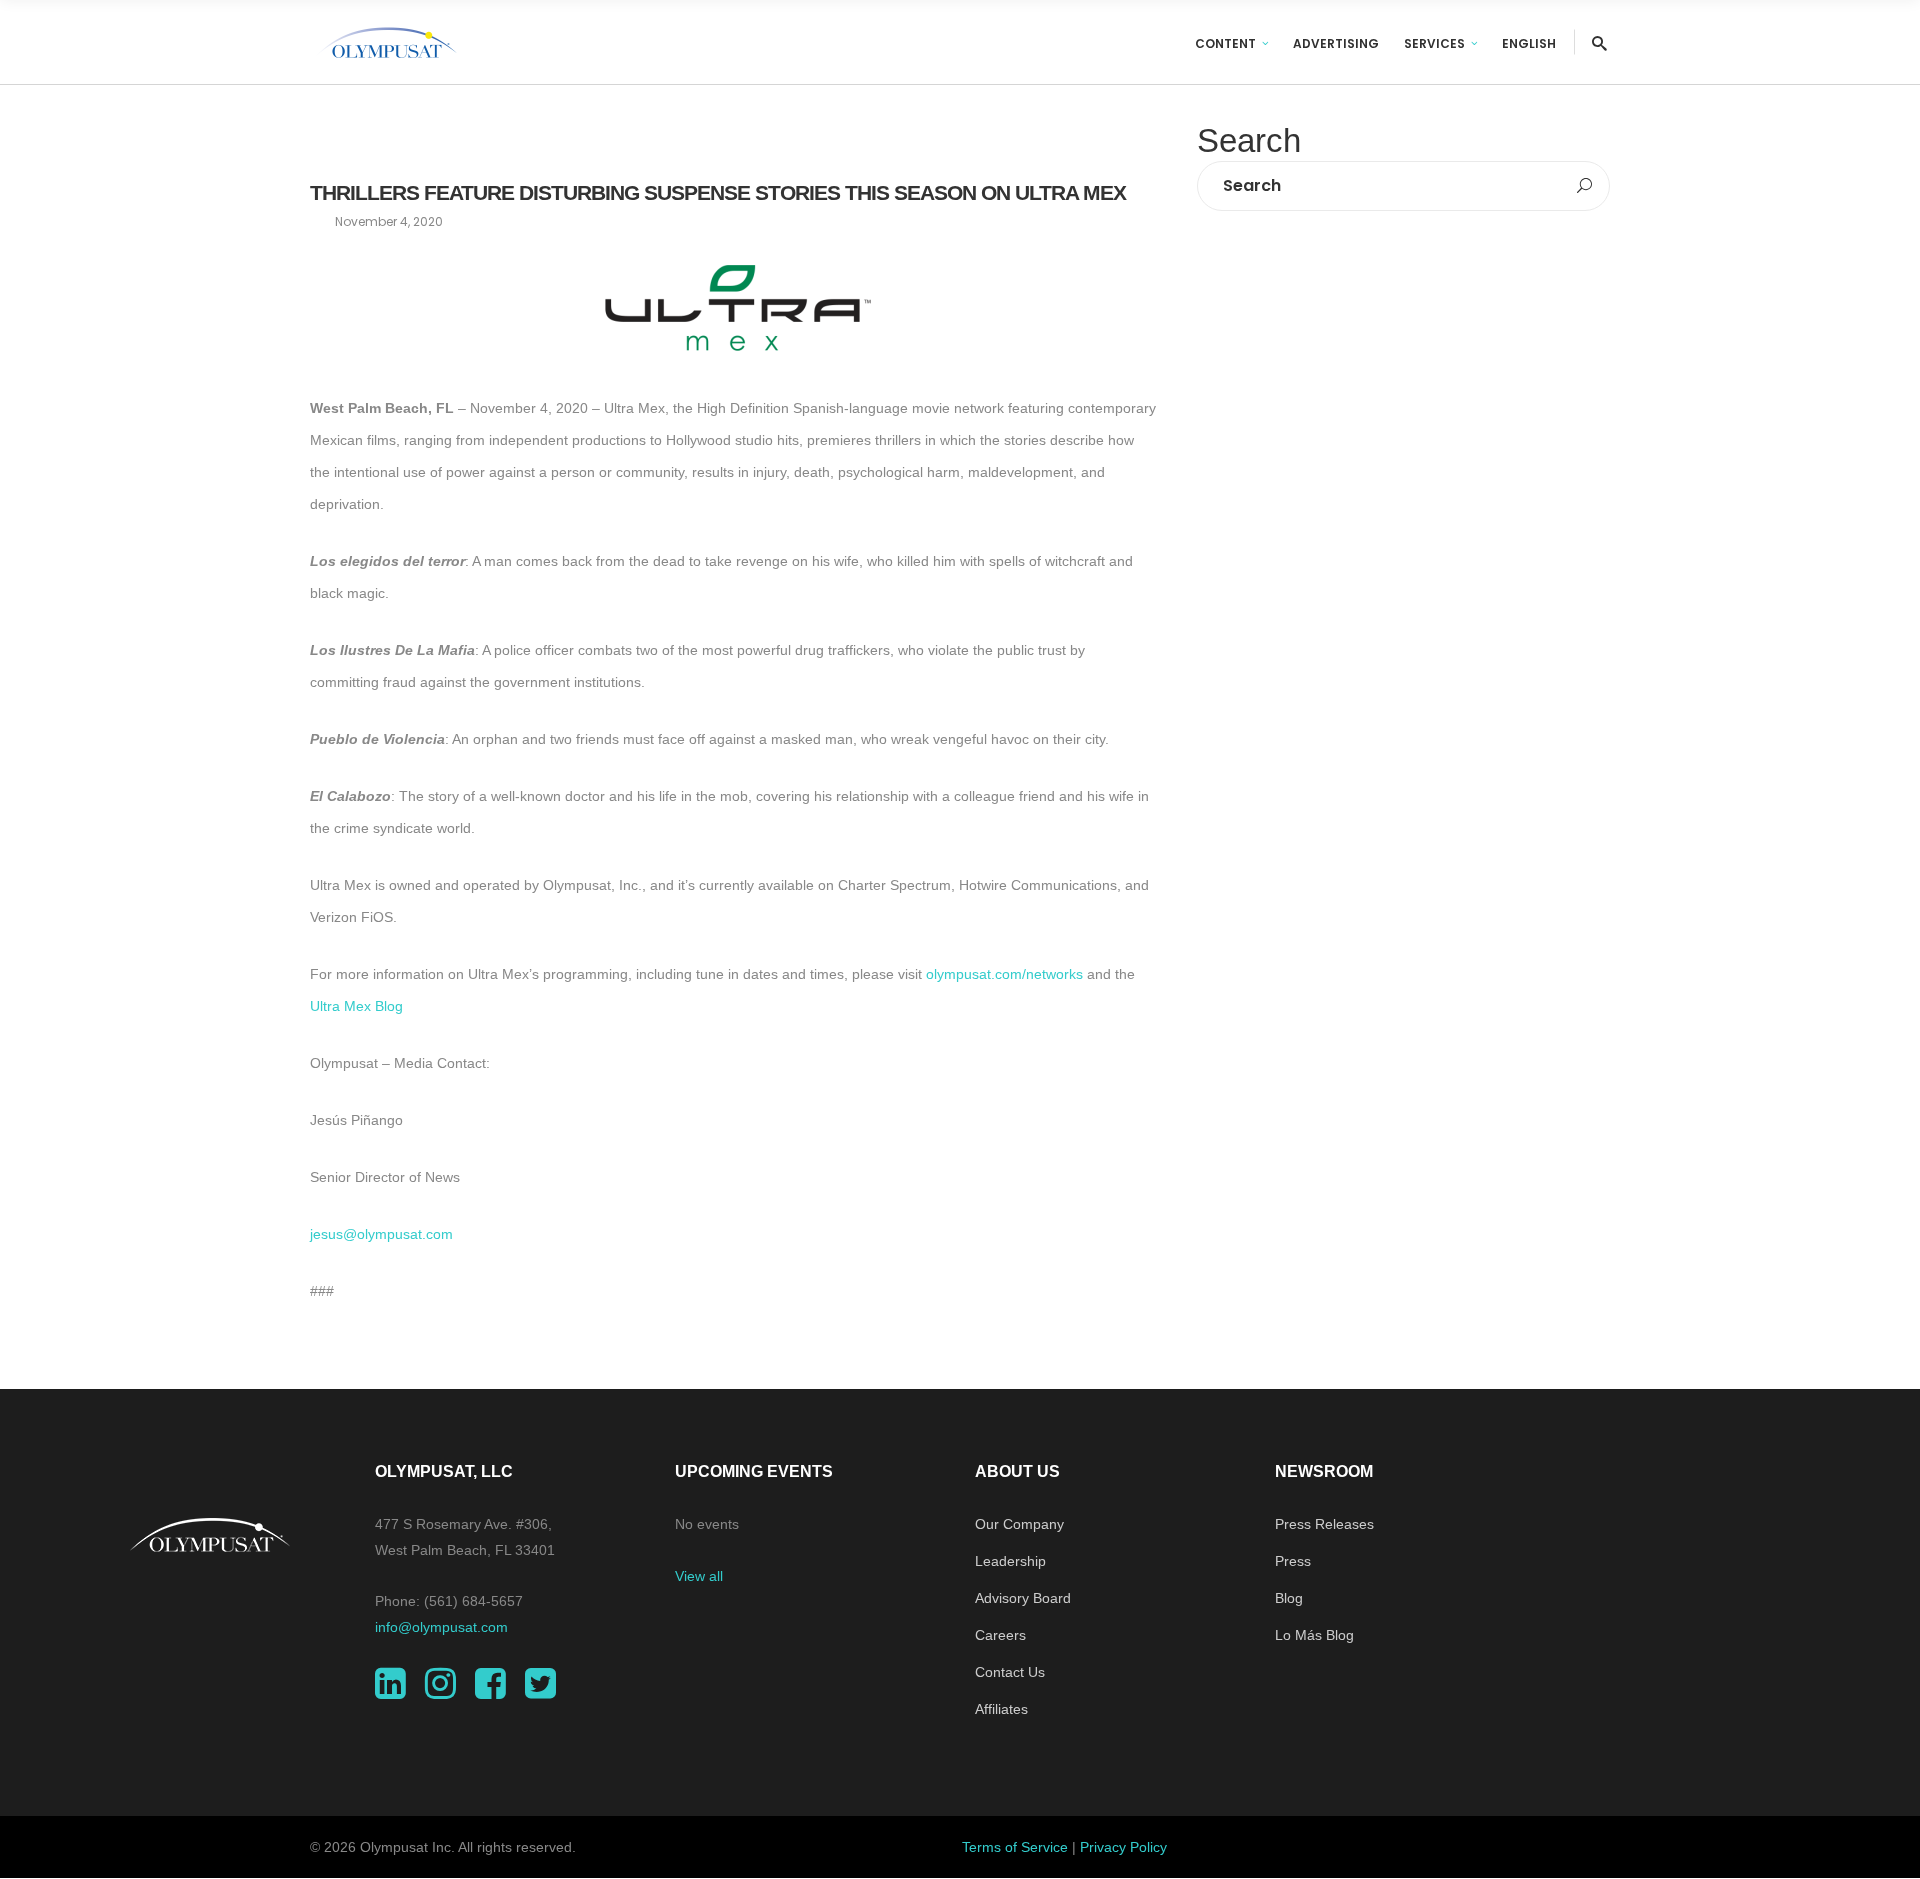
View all (699, 1576)
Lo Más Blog (1314, 1635)
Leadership (1010, 1561)
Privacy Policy (1123, 1847)
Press (1293, 1561)
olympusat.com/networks (1004, 974)
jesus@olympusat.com (381, 1234)
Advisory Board (1023, 1598)
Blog (1289, 1598)
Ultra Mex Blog (356, 1006)
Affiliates (1001, 1709)
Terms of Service (1015, 1847)
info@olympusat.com (441, 1627)
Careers (1000, 1635)
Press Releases (1324, 1524)
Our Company (1019, 1524)
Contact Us (1010, 1672)
